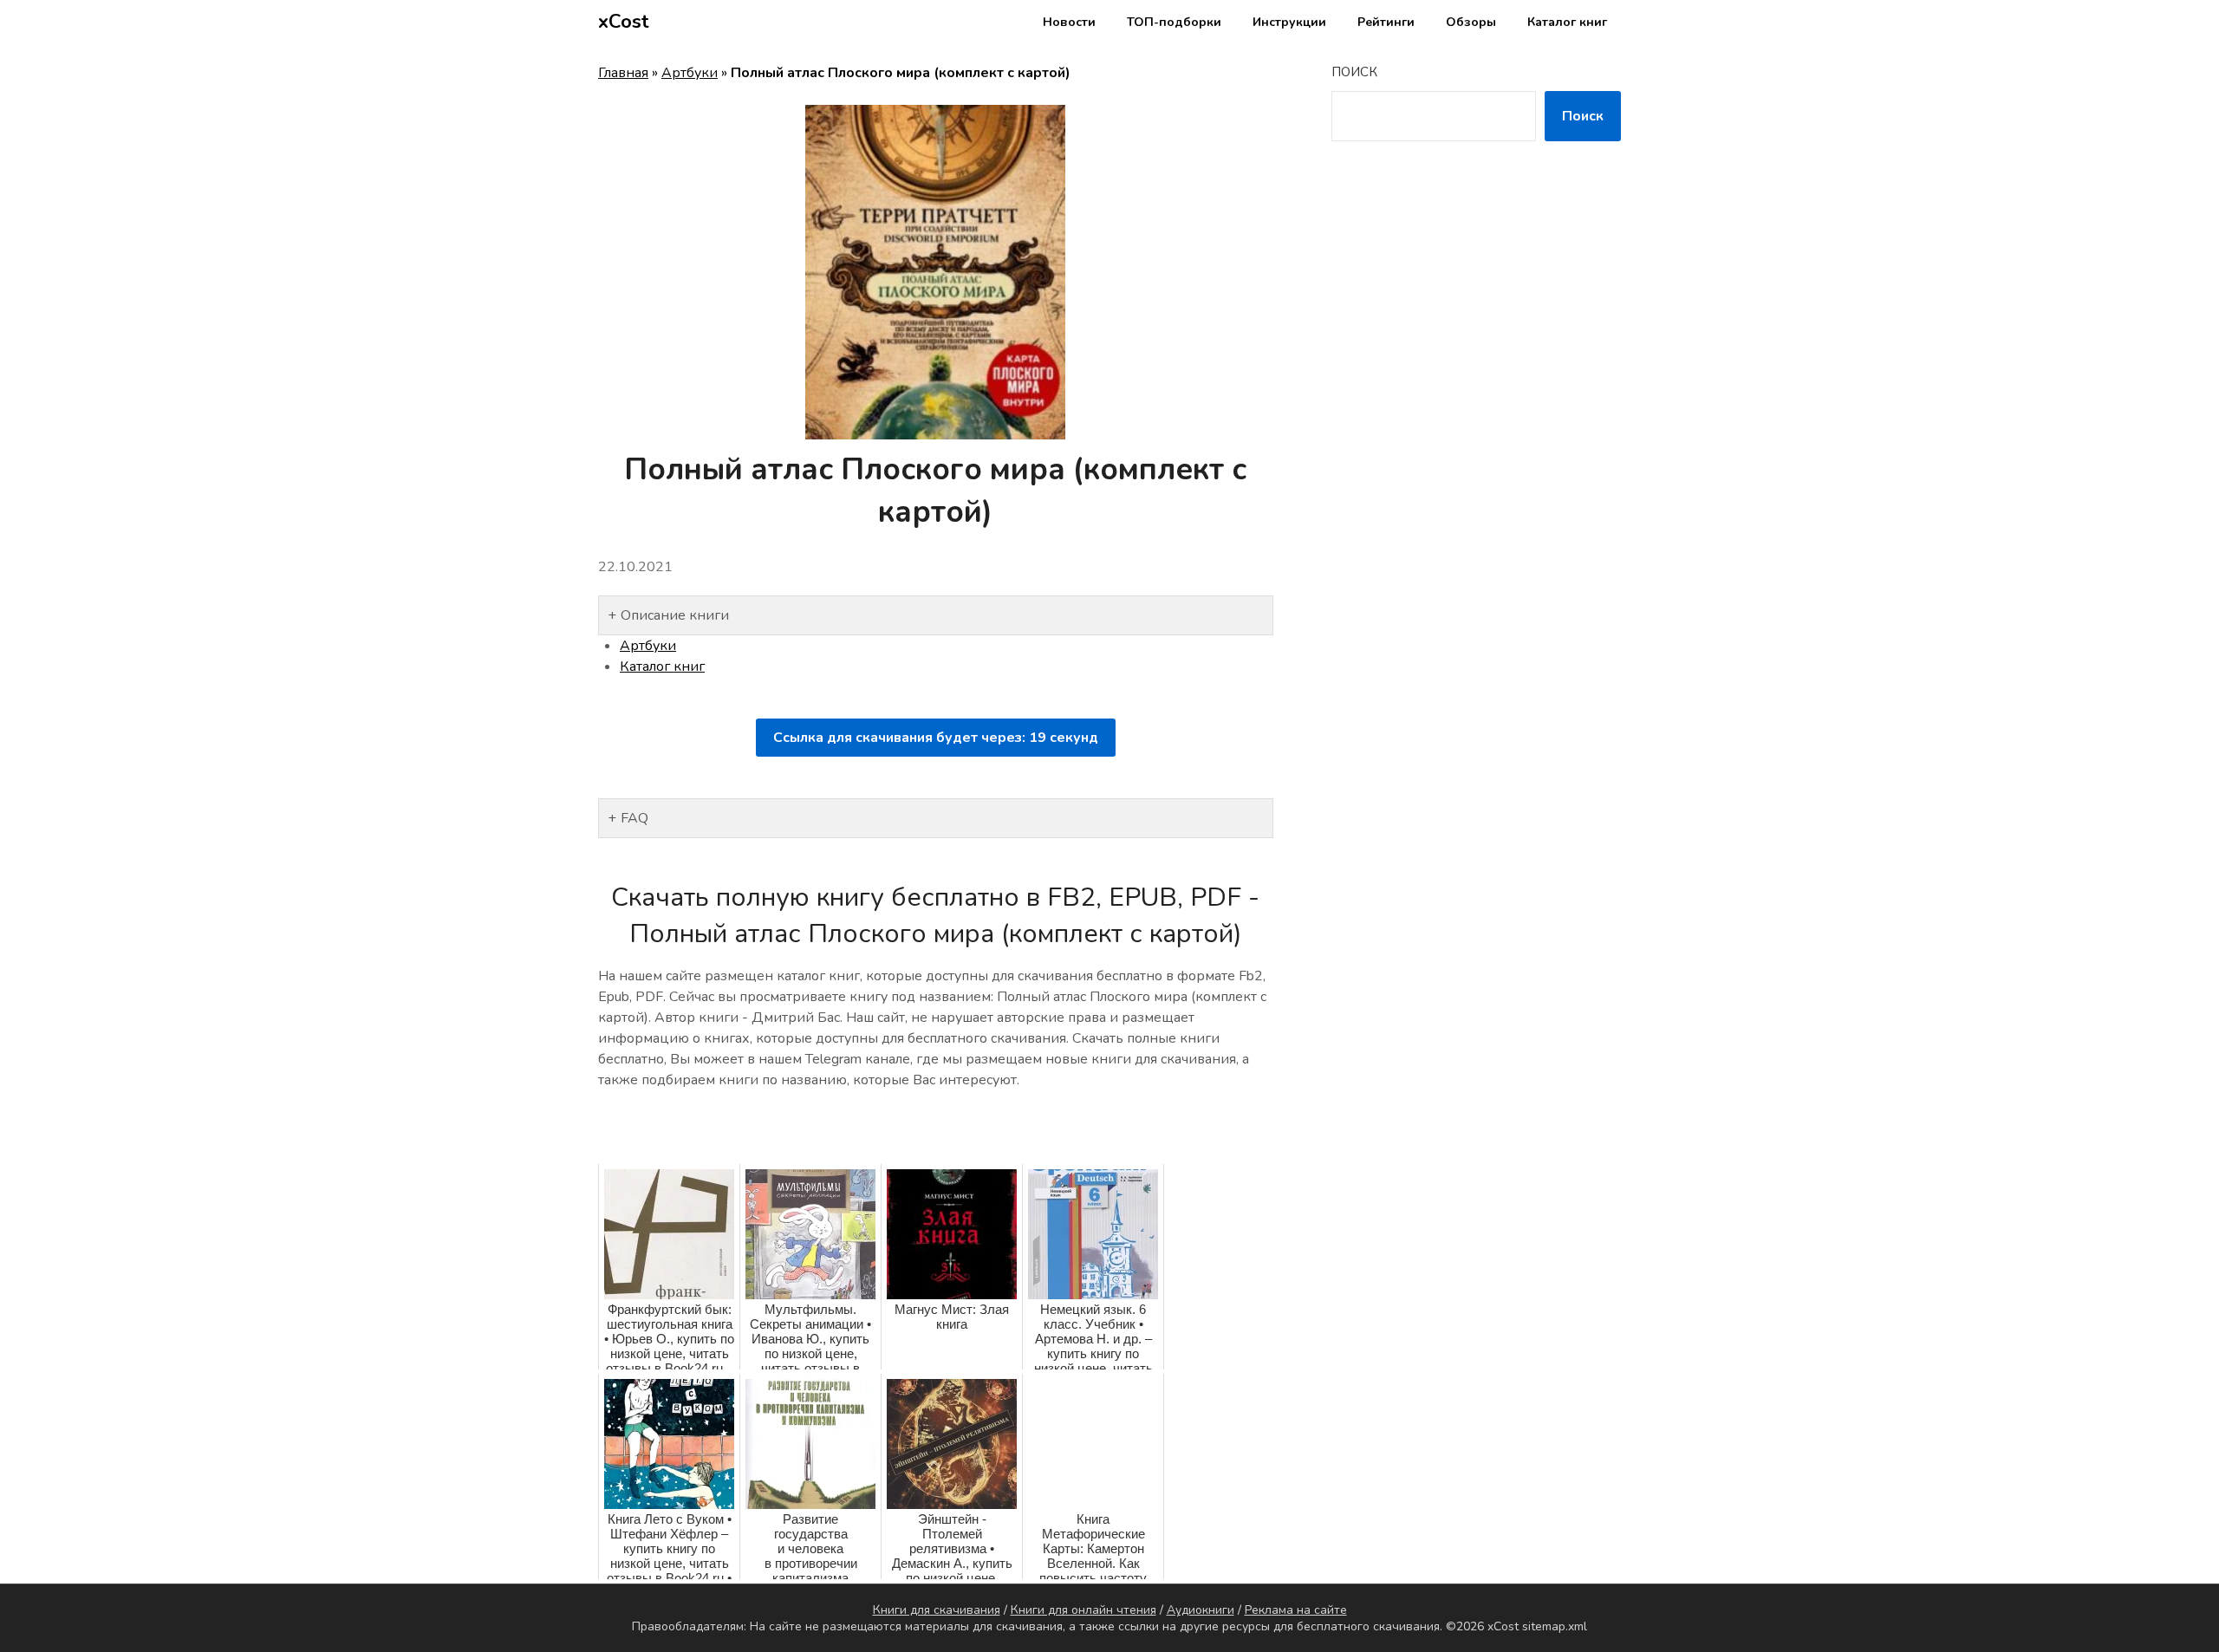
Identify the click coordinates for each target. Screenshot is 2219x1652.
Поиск (1354, 72)
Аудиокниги (1201, 1610)
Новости (1069, 22)
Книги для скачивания (937, 1610)
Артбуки (690, 73)
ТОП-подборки (1174, 22)
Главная (623, 73)
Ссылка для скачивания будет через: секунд (936, 738)
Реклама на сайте (1296, 1610)
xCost (624, 22)
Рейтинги (1386, 22)
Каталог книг (1567, 22)
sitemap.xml (1555, 1626)
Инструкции (1289, 22)
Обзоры (1471, 22)
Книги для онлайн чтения (1083, 1610)
